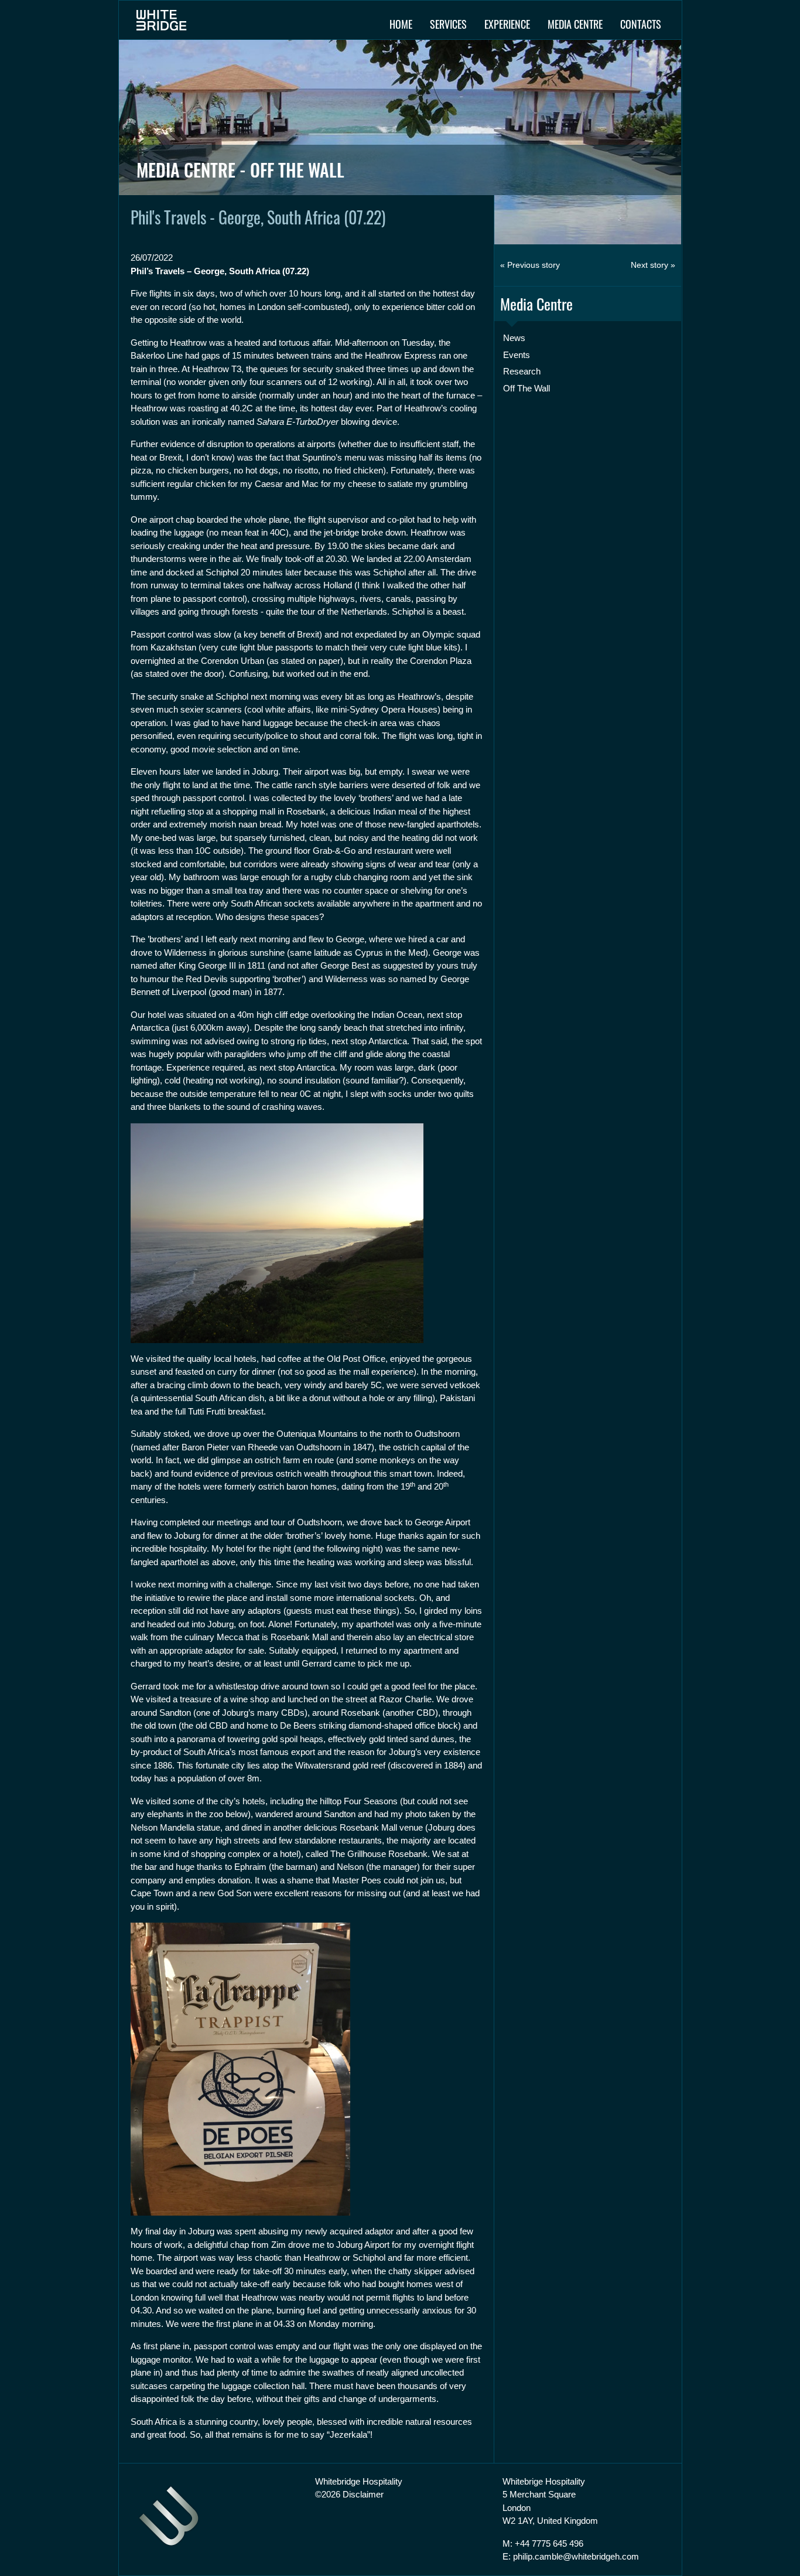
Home (401, 24)
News (514, 338)
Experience (507, 24)
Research (522, 371)
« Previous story (530, 265)
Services (448, 24)
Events (517, 355)
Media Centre (575, 24)
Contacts (641, 24)
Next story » (653, 265)
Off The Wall (527, 388)
